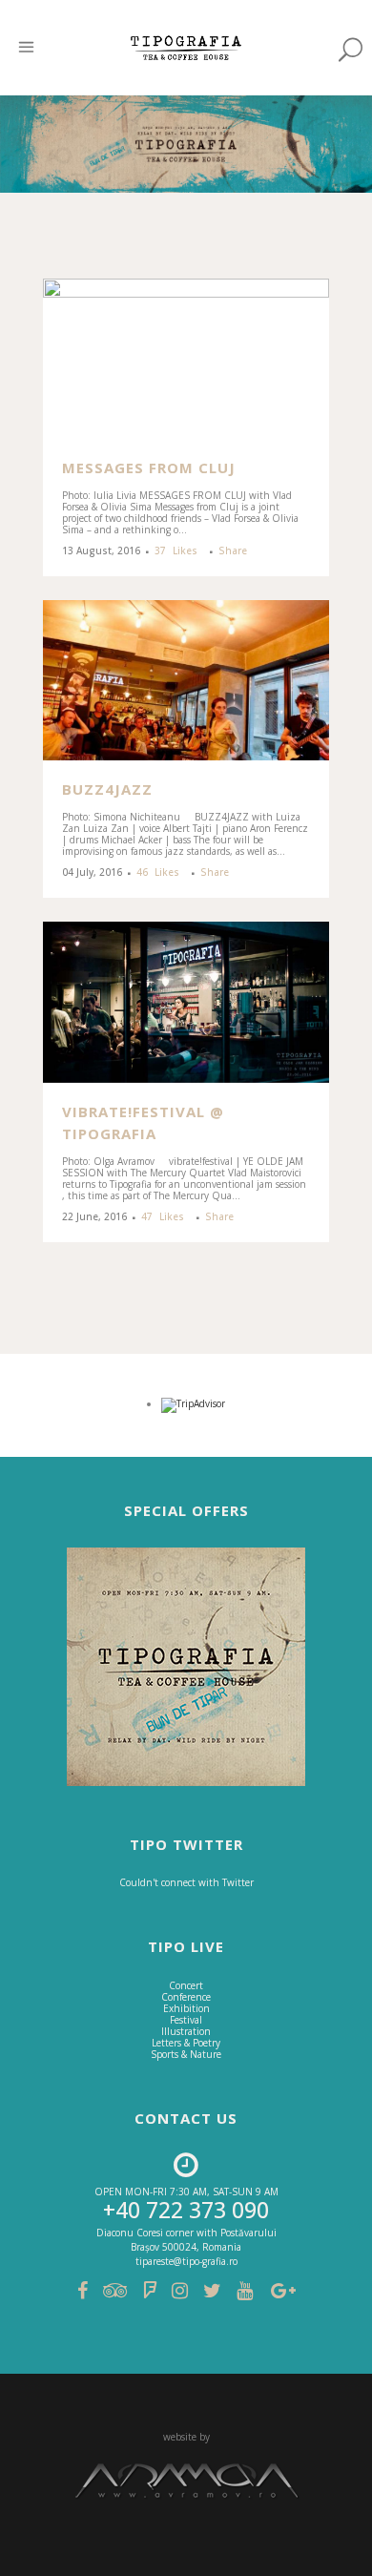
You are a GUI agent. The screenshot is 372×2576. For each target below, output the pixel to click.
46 (158, 872)
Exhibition (186, 2008)
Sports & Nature (186, 2054)
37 (176, 551)
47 (163, 1216)
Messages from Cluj (149, 467)
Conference (186, 1997)
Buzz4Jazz (107, 789)
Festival (186, 2020)
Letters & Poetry (186, 2043)
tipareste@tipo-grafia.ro (186, 2261)
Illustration (186, 2031)
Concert (186, 1985)
